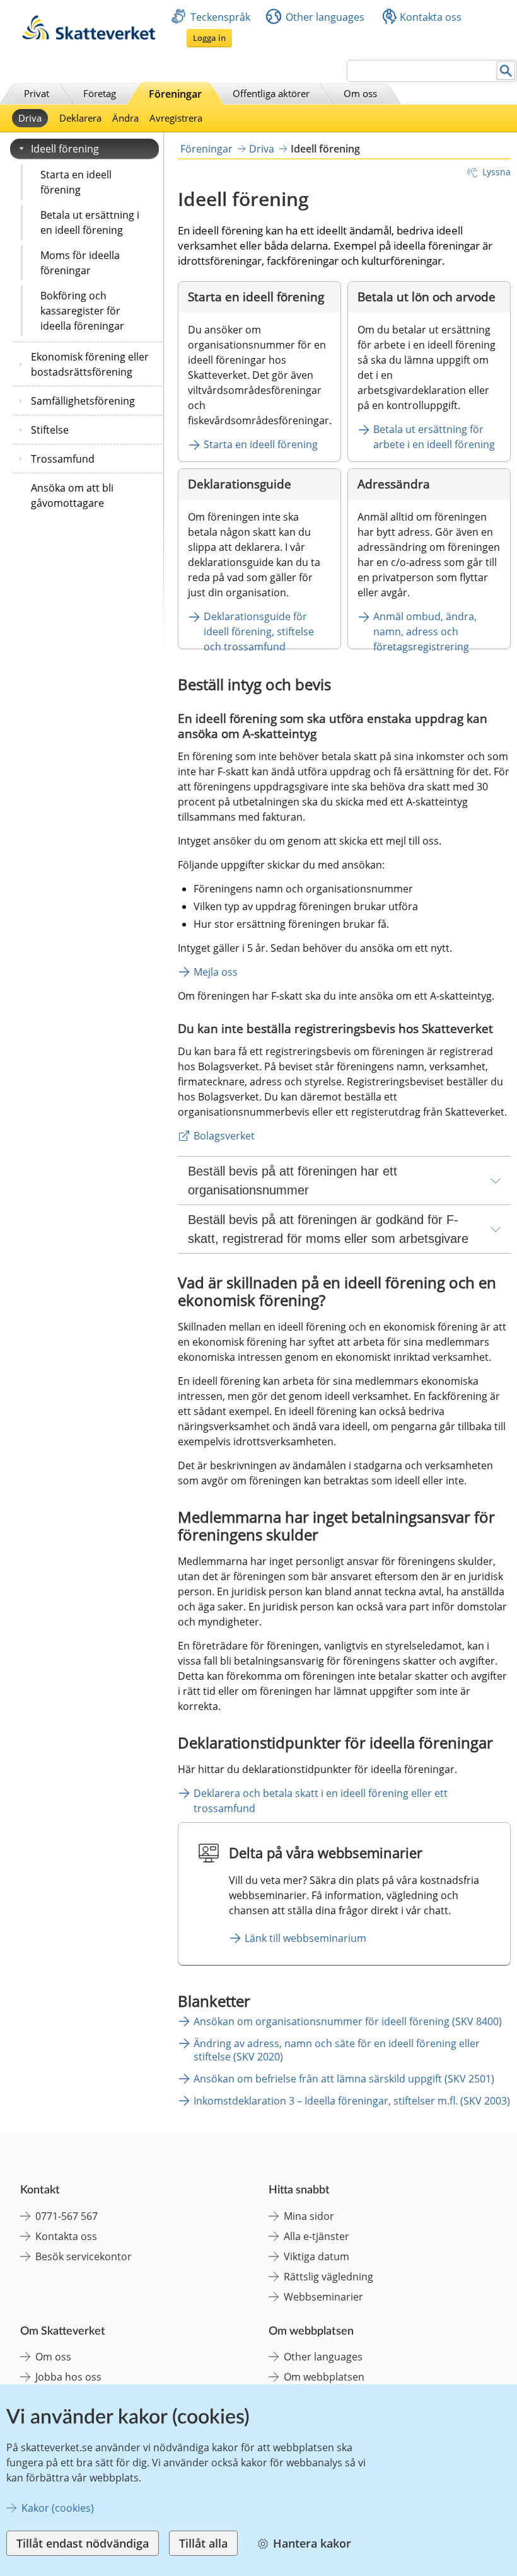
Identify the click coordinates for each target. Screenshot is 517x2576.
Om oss (360, 93)
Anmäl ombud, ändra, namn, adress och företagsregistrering (426, 632)
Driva (30, 118)
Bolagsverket (224, 1136)
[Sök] (506, 71)
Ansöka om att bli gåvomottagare (72, 495)
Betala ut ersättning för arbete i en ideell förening (435, 437)
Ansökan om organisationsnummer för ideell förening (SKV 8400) (348, 2021)
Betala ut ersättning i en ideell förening (90, 222)
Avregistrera (176, 118)
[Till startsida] (89, 36)
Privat (37, 93)
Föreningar (175, 94)
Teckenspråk (220, 17)
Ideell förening (65, 149)
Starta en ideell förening (76, 182)
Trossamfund (63, 459)
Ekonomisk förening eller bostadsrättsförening (90, 364)
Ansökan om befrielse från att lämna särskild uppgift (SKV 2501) (344, 2079)
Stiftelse (50, 430)
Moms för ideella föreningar (80, 263)
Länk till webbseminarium (305, 1938)
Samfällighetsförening (83, 401)
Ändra (125, 118)
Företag (100, 93)
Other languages (325, 17)
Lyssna (497, 172)
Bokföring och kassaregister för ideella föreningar (82, 311)
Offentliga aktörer (271, 93)
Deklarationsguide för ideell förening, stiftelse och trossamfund (260, 632)
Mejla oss (216, 972)
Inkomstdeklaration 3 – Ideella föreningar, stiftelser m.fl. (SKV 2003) (352, 2101)
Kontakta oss (431, 17)
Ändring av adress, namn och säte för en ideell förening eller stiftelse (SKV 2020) (337, 2050)
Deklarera (80, 118)
